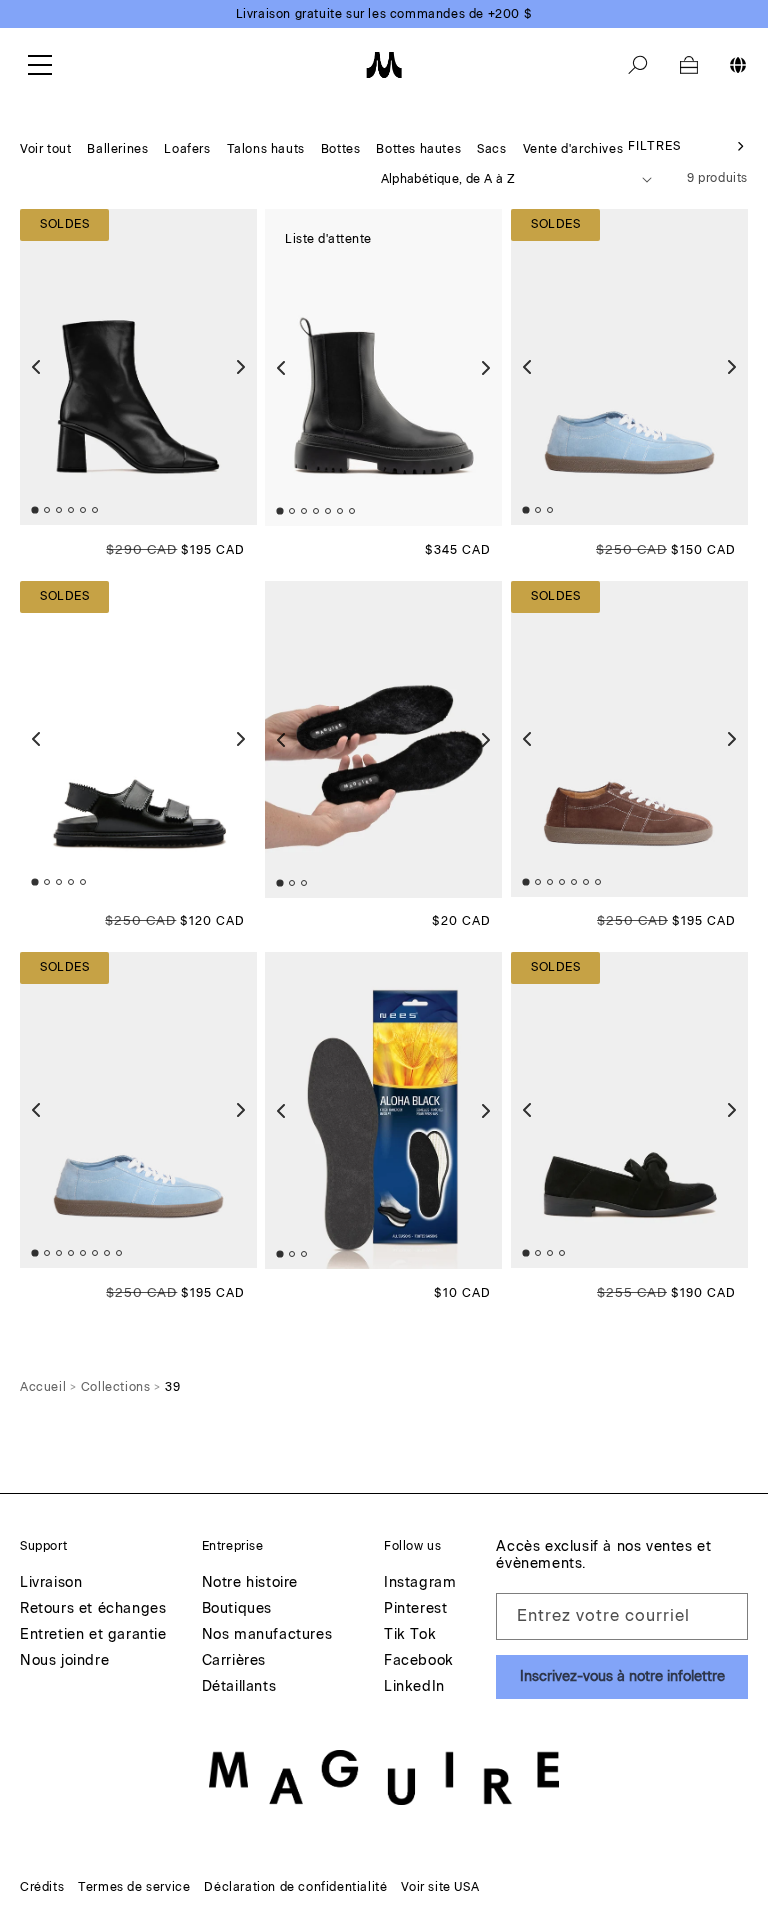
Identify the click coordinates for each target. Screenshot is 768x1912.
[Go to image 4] (71, 511)
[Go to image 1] (34, 510)
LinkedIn (414, 1687)
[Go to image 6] (95, 511)
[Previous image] (36, 368)
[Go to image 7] (352, 512)
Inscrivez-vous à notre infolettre (622, 1676)
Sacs (491, 149)
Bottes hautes (418, 149)
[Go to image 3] (59, 511)
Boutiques (237, 1609)
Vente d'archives (573, 149)
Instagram (420, 1583)
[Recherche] (638, 65)
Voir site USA (440, 1887)
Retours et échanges (93, 1609)
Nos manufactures (267, 1635)
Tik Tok (410, 1635)
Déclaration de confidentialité (295, 1887)
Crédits (42, 1887)
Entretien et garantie (93, 1635)
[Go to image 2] (47, 511)
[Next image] (241, 368)
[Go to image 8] (119, 1254)
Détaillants (239, 1687)
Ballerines (117, 149)
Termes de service (134, 1887)
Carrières (234, 1661)
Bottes (341, 149)
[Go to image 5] (83, 511)
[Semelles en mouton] (383, 739)
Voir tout (45, 149)
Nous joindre (64, 1661)
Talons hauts (266, 149)
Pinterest (415, 1609)
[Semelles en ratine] (383, 1110)
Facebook (419, 1661)
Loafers (187, 149)
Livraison (51, 1583)
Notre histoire (250, 1583)
